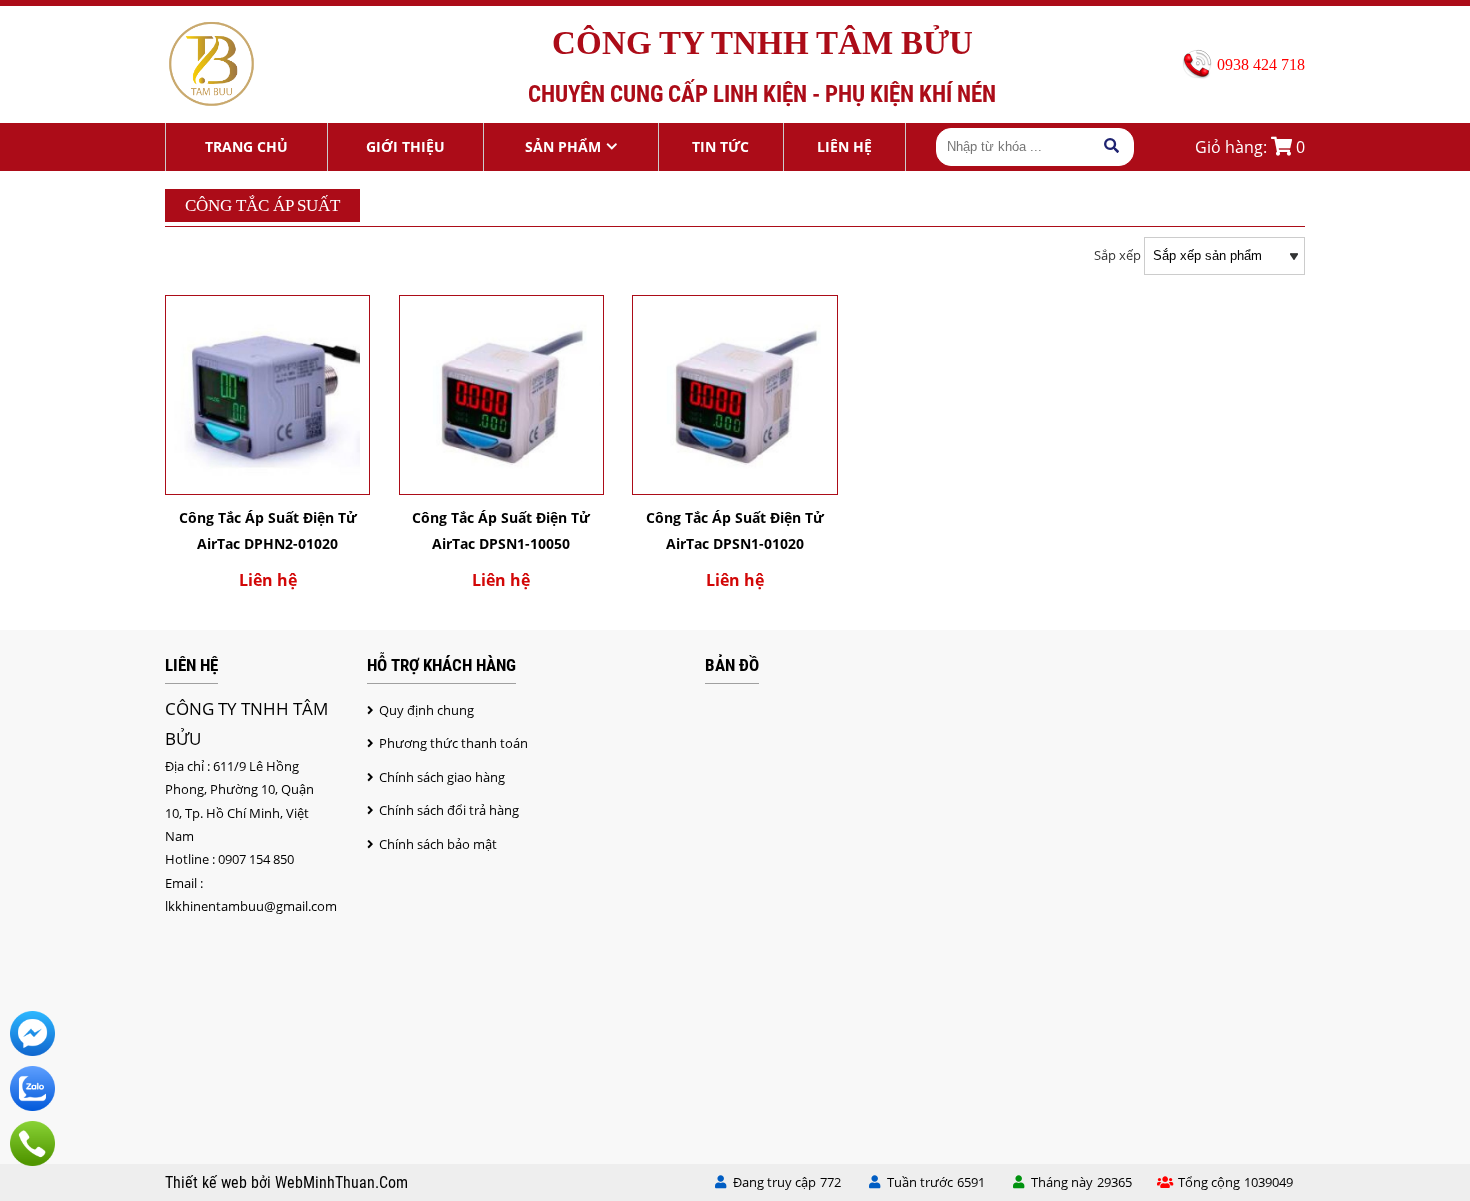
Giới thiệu (405, 146)
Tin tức (720, 146)
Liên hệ (844, 146)
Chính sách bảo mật (438, 844)
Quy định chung (426, 710)
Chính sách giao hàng (442, 777)
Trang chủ (246, 146)
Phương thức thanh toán (453, 743)
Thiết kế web (208, 1183)
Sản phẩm (563, 146)
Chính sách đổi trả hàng (449, 810)
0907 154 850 (256, 859)
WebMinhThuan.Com (341, 1183)
